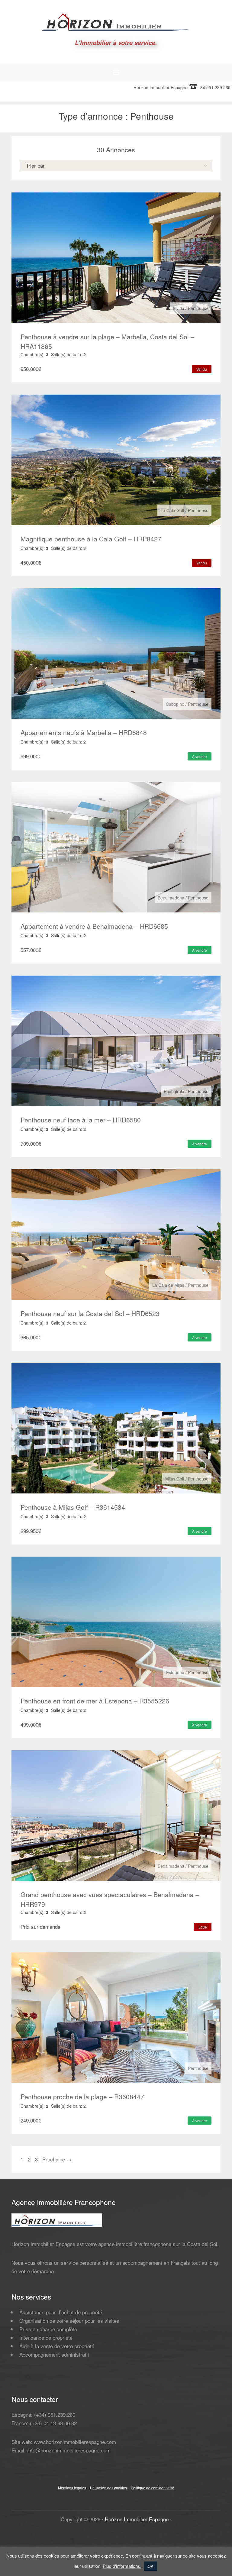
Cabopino (175, 704)
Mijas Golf (175, 1479)
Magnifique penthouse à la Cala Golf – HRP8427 (91, 539)
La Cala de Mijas (168, 1285)
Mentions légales (72, 2488)
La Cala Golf (172, 510)
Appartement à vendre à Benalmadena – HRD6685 (94, 926)
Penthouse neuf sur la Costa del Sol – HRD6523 (90, 1313)
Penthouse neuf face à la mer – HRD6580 (81, 1120)
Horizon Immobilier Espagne (137, 2519)
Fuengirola (174, 1091)
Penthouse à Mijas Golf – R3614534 (73, 1507)
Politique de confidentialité (153, 2488)
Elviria (179, 308)
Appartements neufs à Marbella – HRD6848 (84, 732)
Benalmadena (171, 898)
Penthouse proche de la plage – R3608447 (82, 2097)
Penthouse (198, 308)
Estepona (175, 1672)
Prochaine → (57, 2159)
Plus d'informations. (122, 2566)
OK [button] (151, 2566)
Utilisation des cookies (108, 2488)
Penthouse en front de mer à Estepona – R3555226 (95, 1701)
